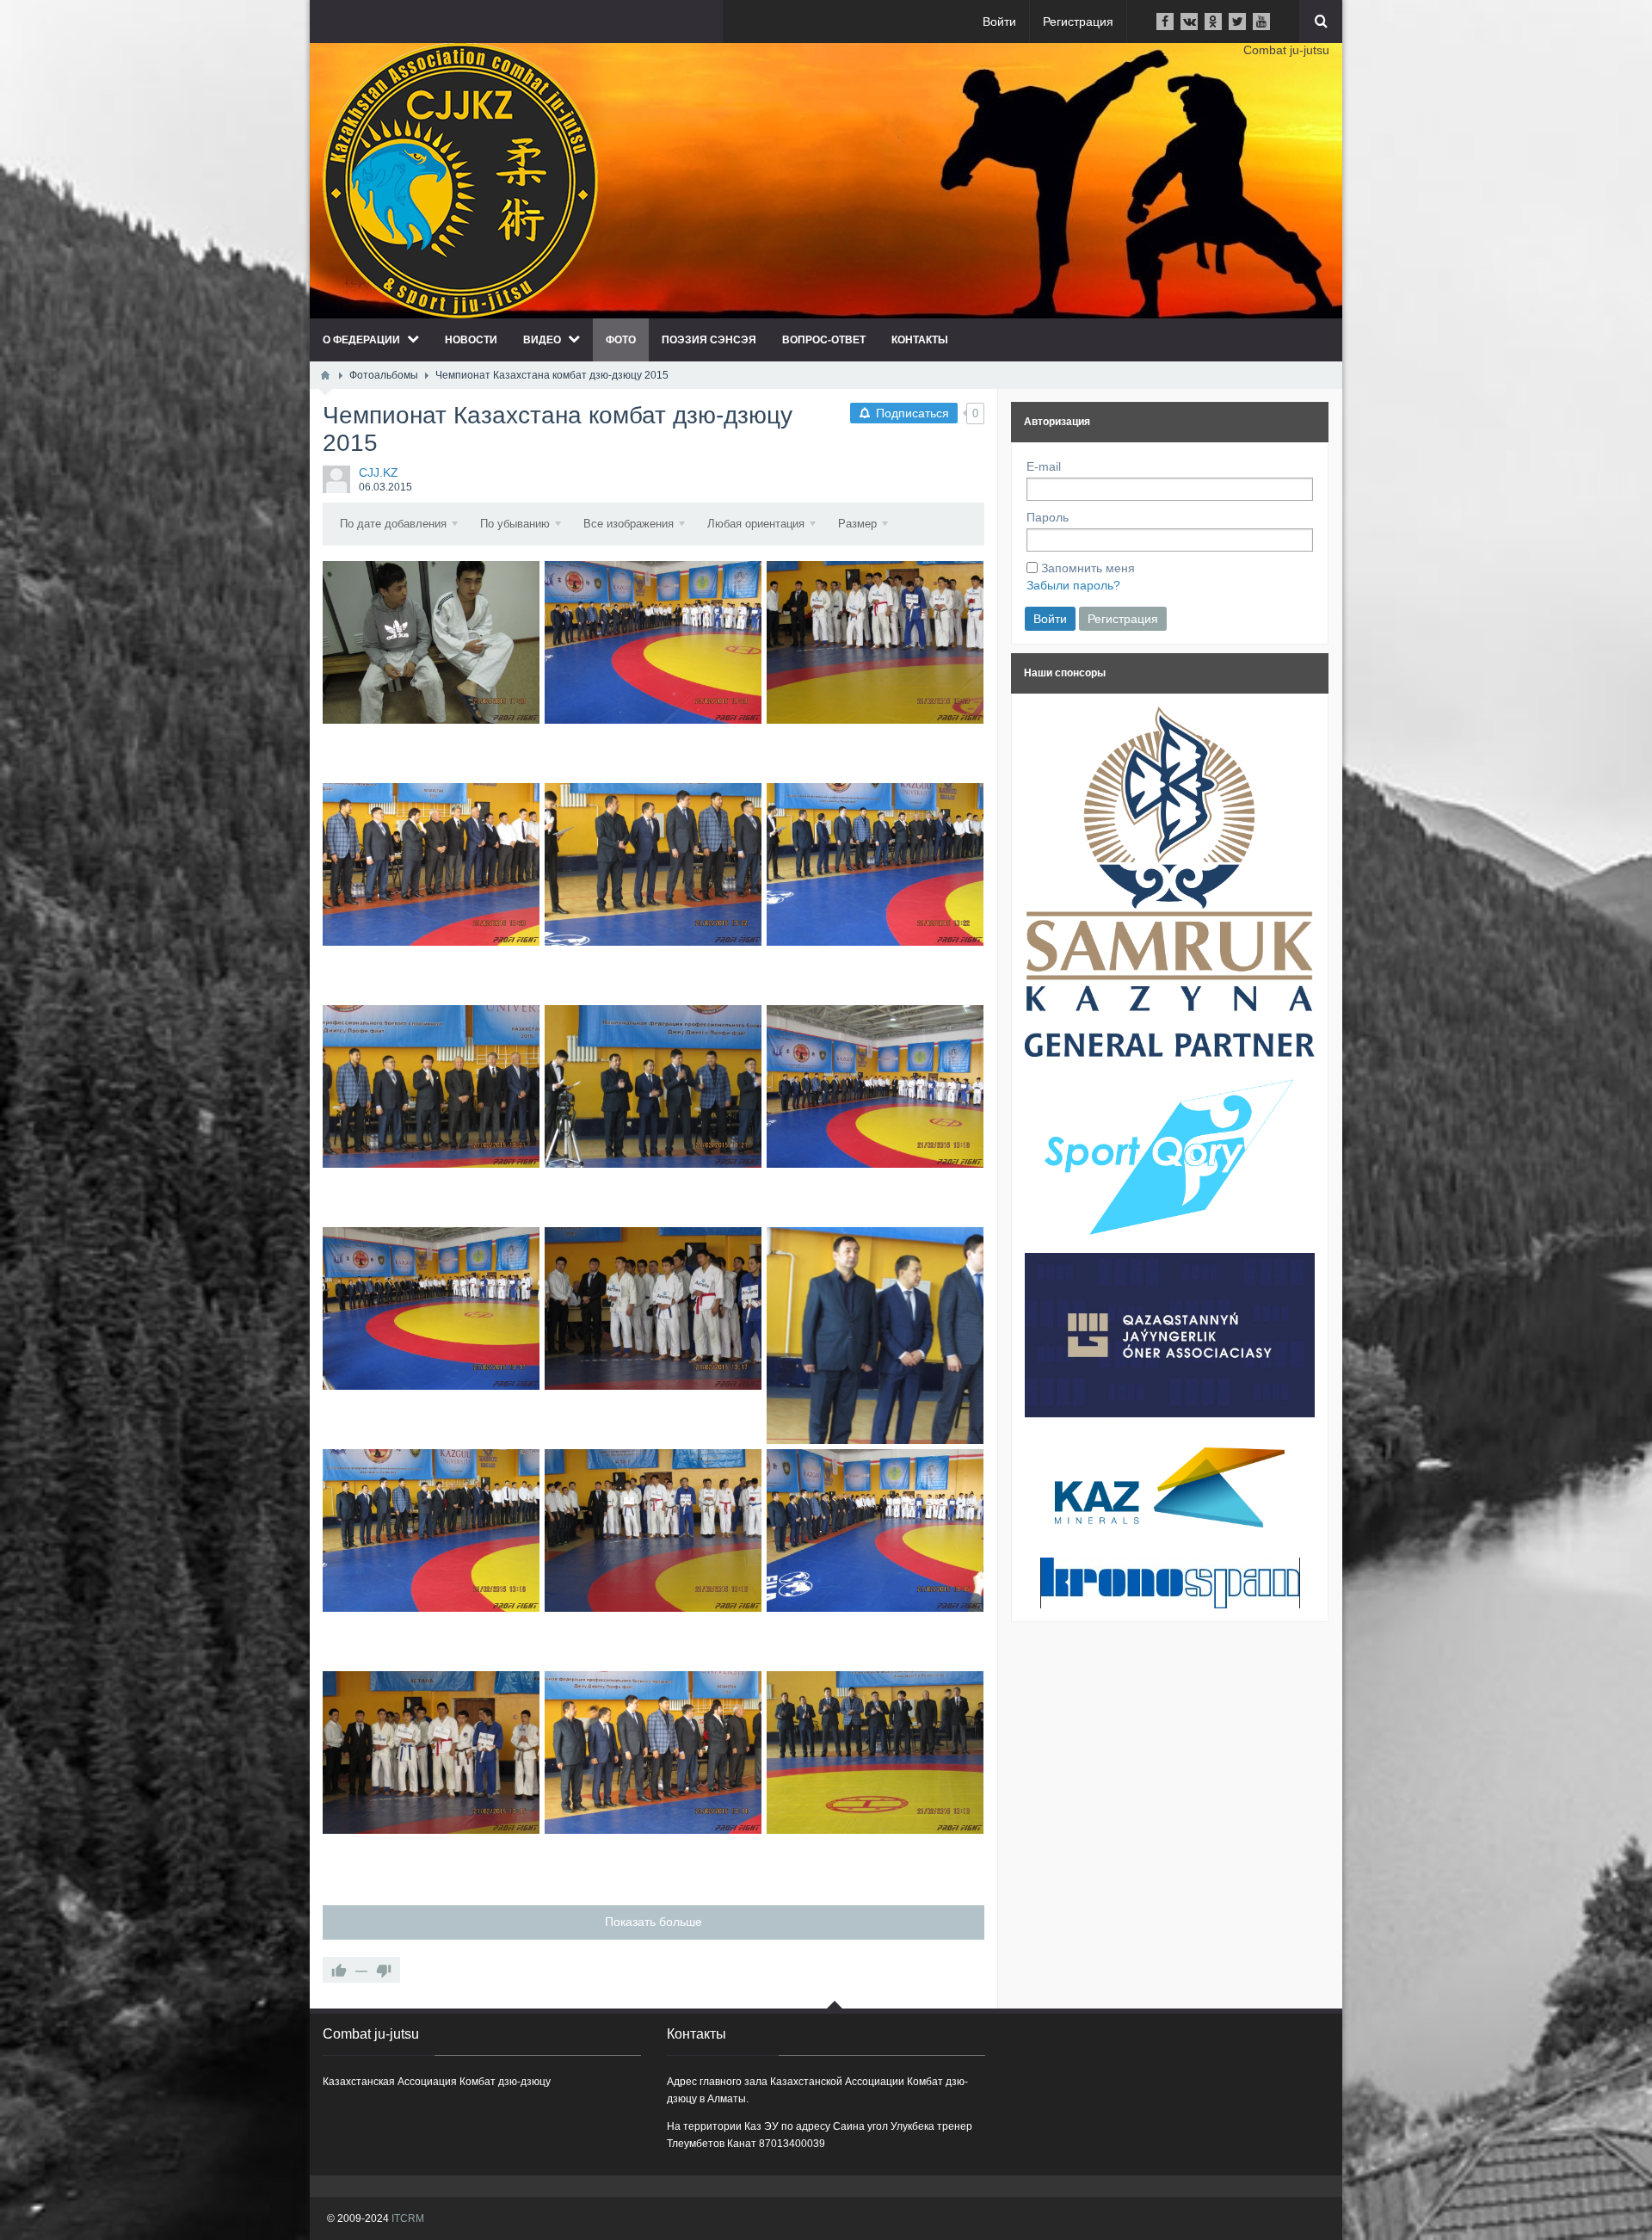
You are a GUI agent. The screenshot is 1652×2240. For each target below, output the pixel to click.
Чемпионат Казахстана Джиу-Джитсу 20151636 (653, 669)
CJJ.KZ (379, 472)
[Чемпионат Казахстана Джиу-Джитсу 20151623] (875, 1530)
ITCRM (408, 2218)
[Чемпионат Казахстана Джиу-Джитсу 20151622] (431, 1753)
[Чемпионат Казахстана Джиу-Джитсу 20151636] (653, 642)
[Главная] (325, 375)
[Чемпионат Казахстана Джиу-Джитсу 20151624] (653, 1530)
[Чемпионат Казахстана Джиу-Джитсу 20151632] (875, 864)
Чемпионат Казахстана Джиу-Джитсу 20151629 (875, 1113)
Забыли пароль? (1073, 585)
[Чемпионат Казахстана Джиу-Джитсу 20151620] (875, 1753)
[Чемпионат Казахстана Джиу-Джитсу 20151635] (875, 642)
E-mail (1044, 466)
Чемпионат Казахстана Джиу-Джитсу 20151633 (653, 891)
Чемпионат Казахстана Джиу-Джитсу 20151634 (431, 891)
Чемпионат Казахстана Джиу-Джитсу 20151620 (875, 1779)
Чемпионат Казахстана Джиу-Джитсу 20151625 (431, 1557)
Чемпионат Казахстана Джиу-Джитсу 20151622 (431, 1779)
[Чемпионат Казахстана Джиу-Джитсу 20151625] (431, 1530)
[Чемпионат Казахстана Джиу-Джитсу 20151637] (431, 642)
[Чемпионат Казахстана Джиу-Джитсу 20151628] (431, 1308)
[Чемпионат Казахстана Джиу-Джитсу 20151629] (875, 1086)
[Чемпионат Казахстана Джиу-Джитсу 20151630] (653, 1086)
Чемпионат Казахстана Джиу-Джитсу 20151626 (875, 1335)
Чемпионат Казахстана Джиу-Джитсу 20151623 (875, 1557)
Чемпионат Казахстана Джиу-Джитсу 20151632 (875, 891)
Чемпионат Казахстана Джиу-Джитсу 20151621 (653, 1779)
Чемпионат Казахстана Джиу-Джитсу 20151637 (431, 669)
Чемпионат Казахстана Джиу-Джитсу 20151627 (653, 1335)
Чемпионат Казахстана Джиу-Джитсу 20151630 (653, 1113)
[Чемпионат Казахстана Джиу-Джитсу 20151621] (653, 1753)
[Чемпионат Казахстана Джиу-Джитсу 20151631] (431, 1086)
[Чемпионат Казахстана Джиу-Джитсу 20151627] (653, 1308)
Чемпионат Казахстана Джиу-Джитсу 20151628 (431, 1335)
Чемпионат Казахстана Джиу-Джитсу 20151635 (875, 669)
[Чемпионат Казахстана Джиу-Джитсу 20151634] (431, 864)
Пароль (1048, 517)
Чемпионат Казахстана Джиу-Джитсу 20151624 (653, 1557)
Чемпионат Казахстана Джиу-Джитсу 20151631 (431, 1113)
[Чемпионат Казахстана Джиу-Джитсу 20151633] (653, 864)
